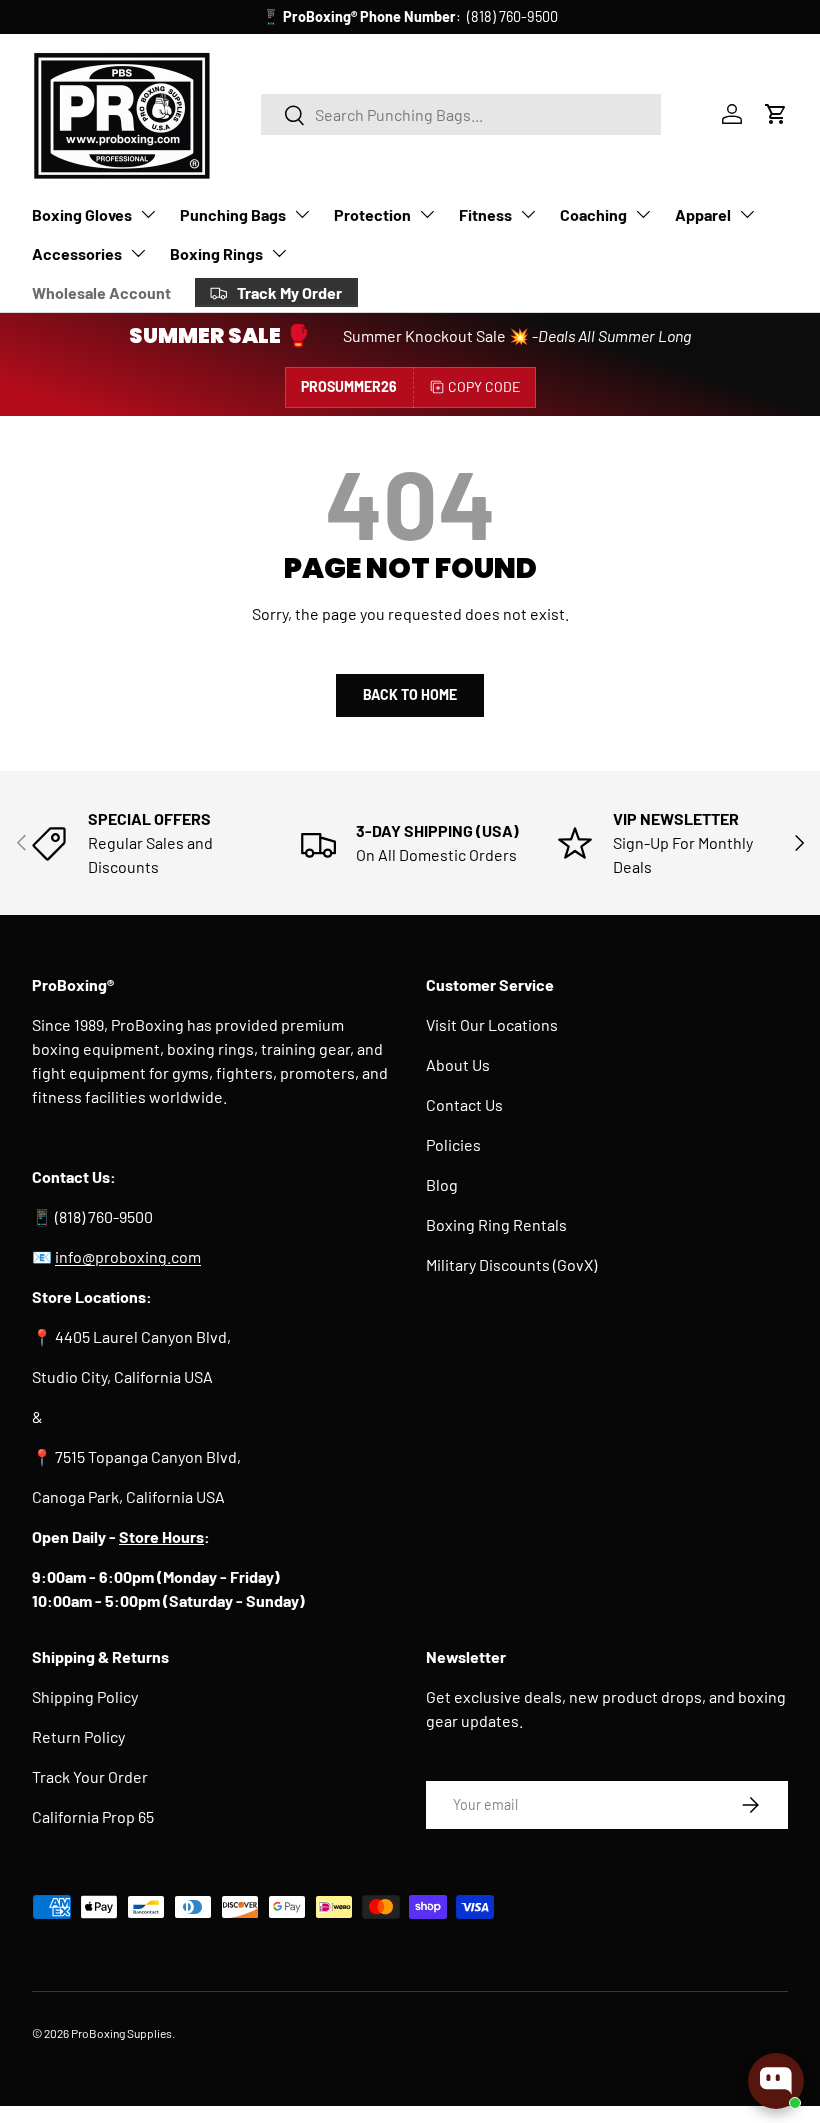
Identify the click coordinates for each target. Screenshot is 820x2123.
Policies (453, 1144)
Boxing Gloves (82, 214)
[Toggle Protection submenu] (427, 214)
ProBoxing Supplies (121, 2033)
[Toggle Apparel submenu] (747, 214)
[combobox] (461, 114)
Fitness (485, 214)
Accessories (77, 253)
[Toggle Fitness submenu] (528, 214)
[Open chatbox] (776, 2081)
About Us (458, 1064)
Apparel (703, 214)
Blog (442, 1184)
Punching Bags (233, 214)
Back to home (410, 694)
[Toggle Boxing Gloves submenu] (148, 214)
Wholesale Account (101, 292)
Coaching (593, 214)
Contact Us (464, 1104)
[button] (776, 114)
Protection (372, 214)
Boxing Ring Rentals (496, 1224)
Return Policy (78, 1736)
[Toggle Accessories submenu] (138, 253)
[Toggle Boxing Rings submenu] (279, 253)
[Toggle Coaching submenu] (643, 214)
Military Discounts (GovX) (511, 1264)
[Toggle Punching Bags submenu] (302, 214)
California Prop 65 (93, 1816)
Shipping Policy (85, 1696)
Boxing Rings (216, 253)
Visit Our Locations (492, 1024)
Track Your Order (90, 1776)
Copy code (484, 386)
